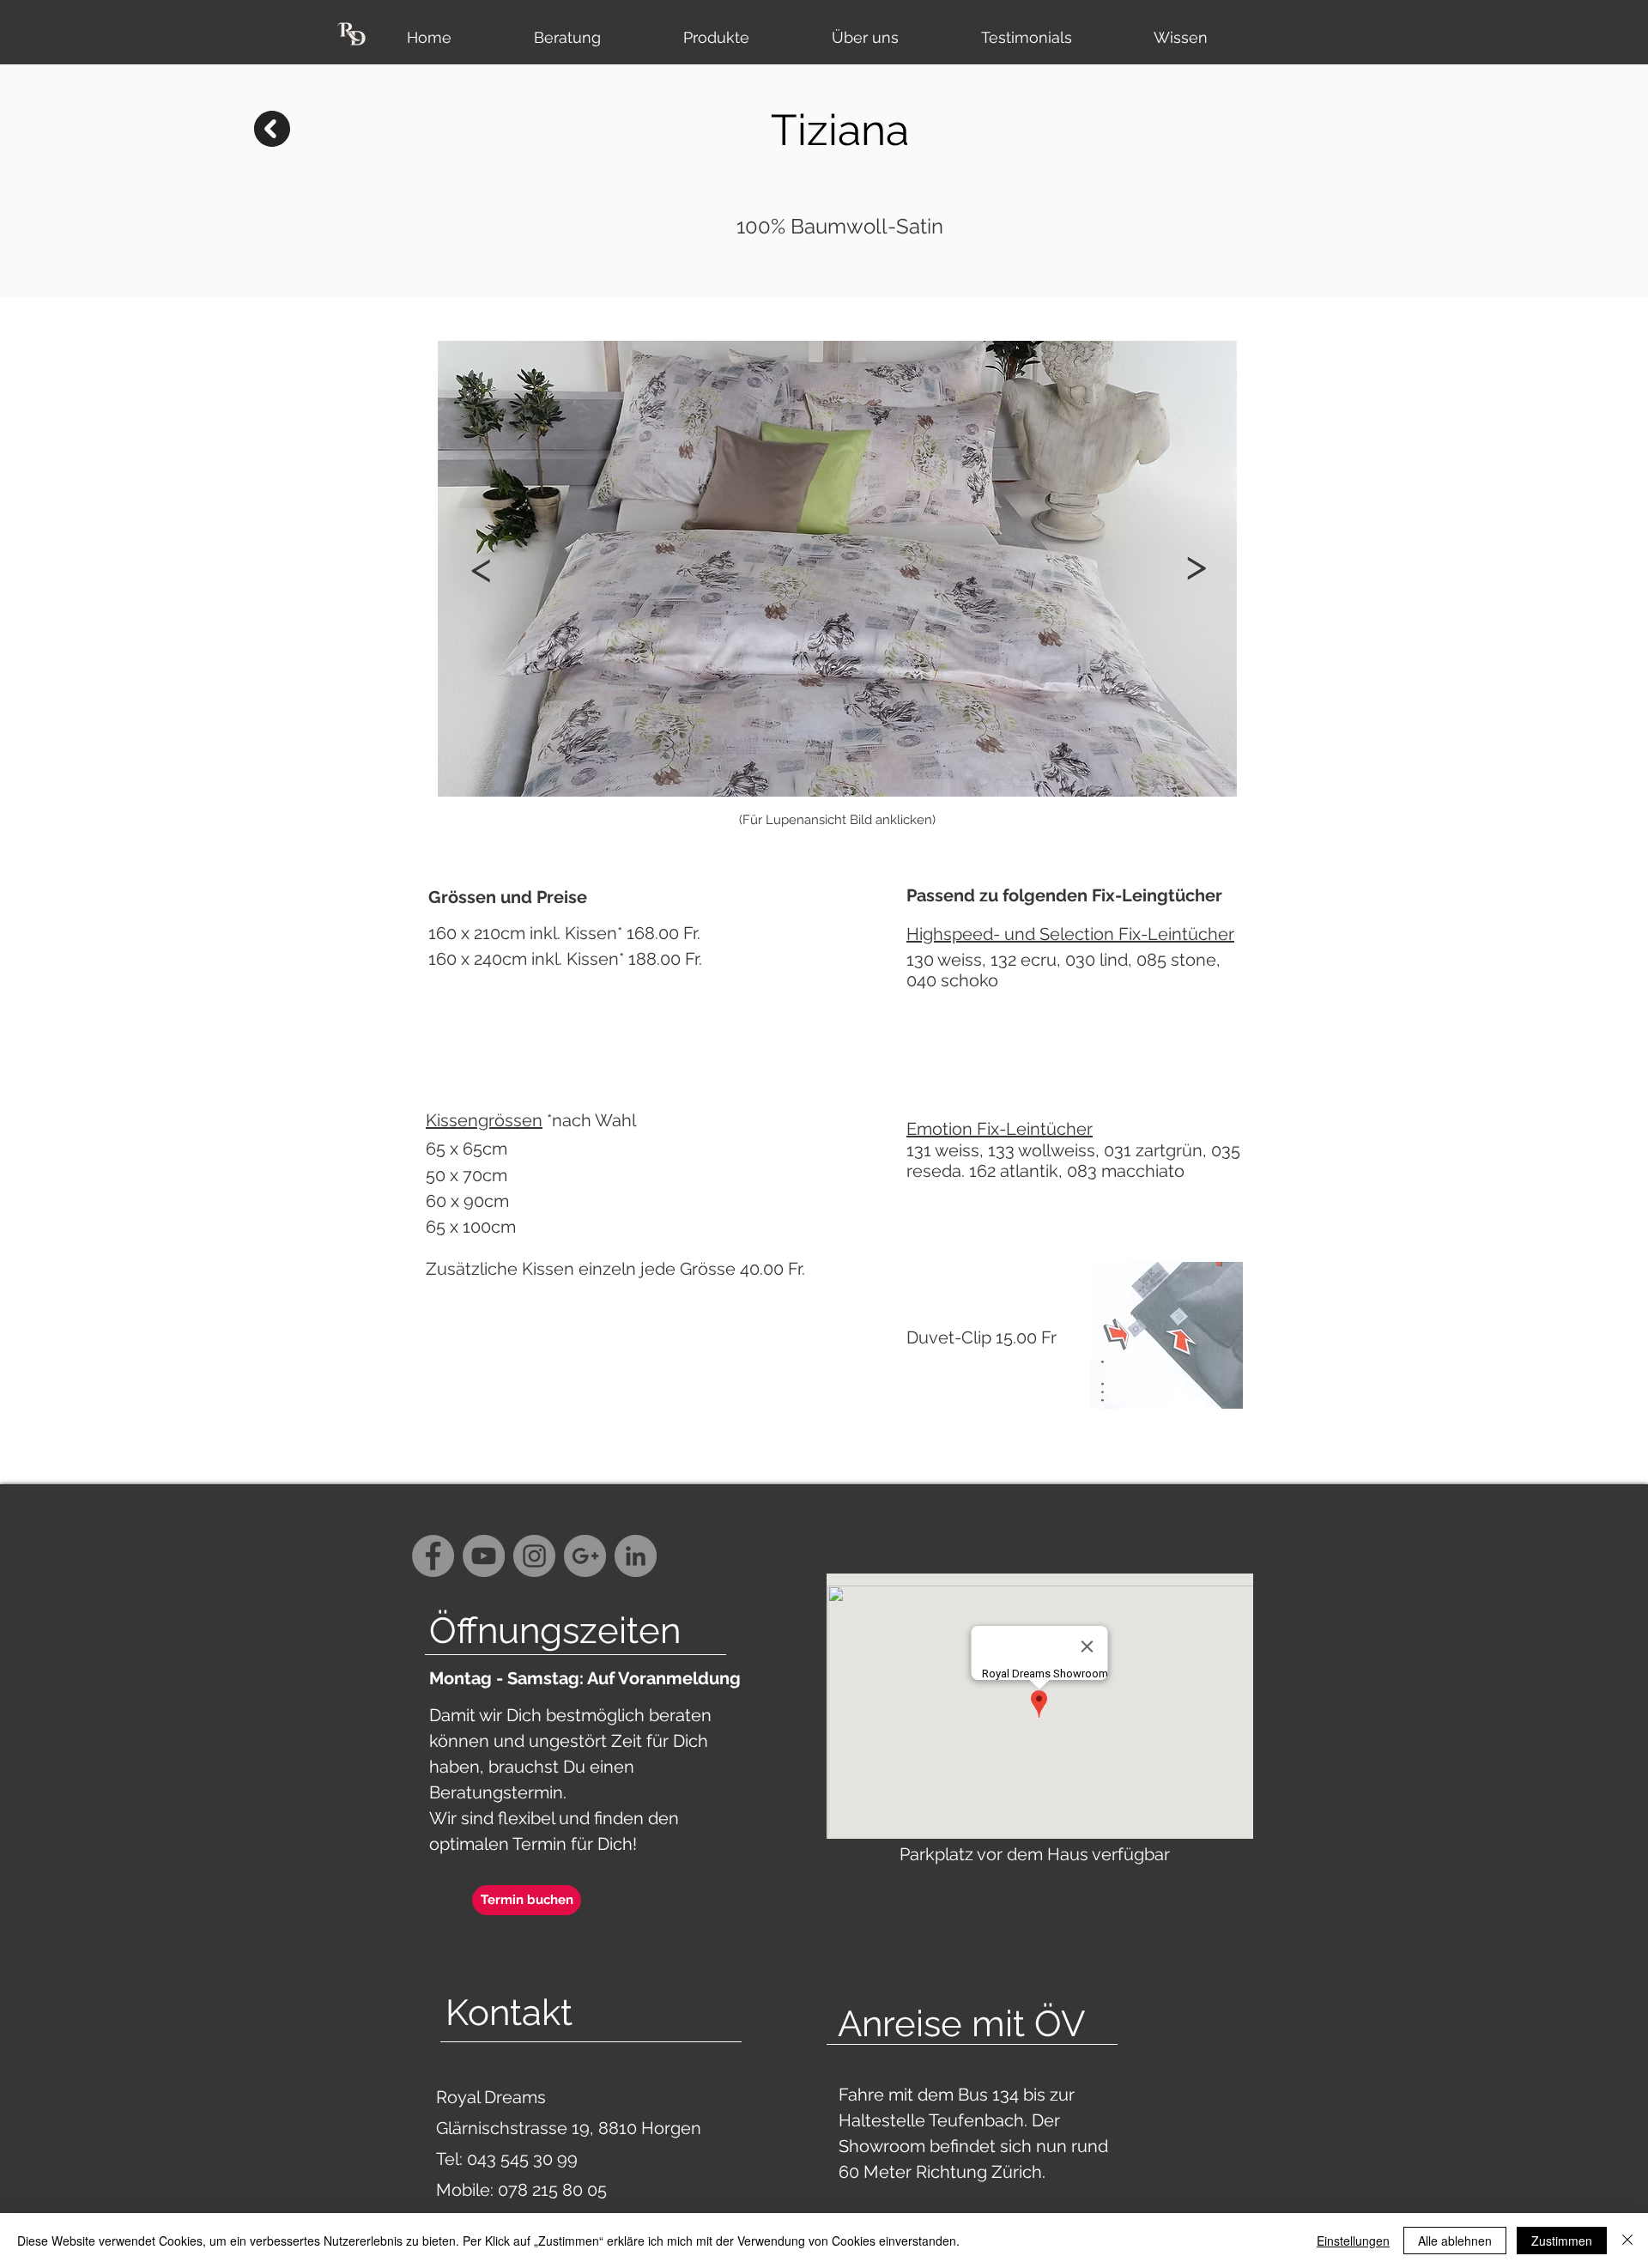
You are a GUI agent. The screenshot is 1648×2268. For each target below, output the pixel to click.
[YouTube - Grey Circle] (484, 1556)
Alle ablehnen (1455, 2241)
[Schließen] (1627, 2241)
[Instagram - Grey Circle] (534, 1556)
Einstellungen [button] (1353, 2241)
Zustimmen (1562, 2241)
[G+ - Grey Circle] (585, 1556)
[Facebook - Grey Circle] (433, 1556)
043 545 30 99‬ (524, 2159)
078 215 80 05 (552, 2190)
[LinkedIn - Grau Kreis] (636, 1556)
